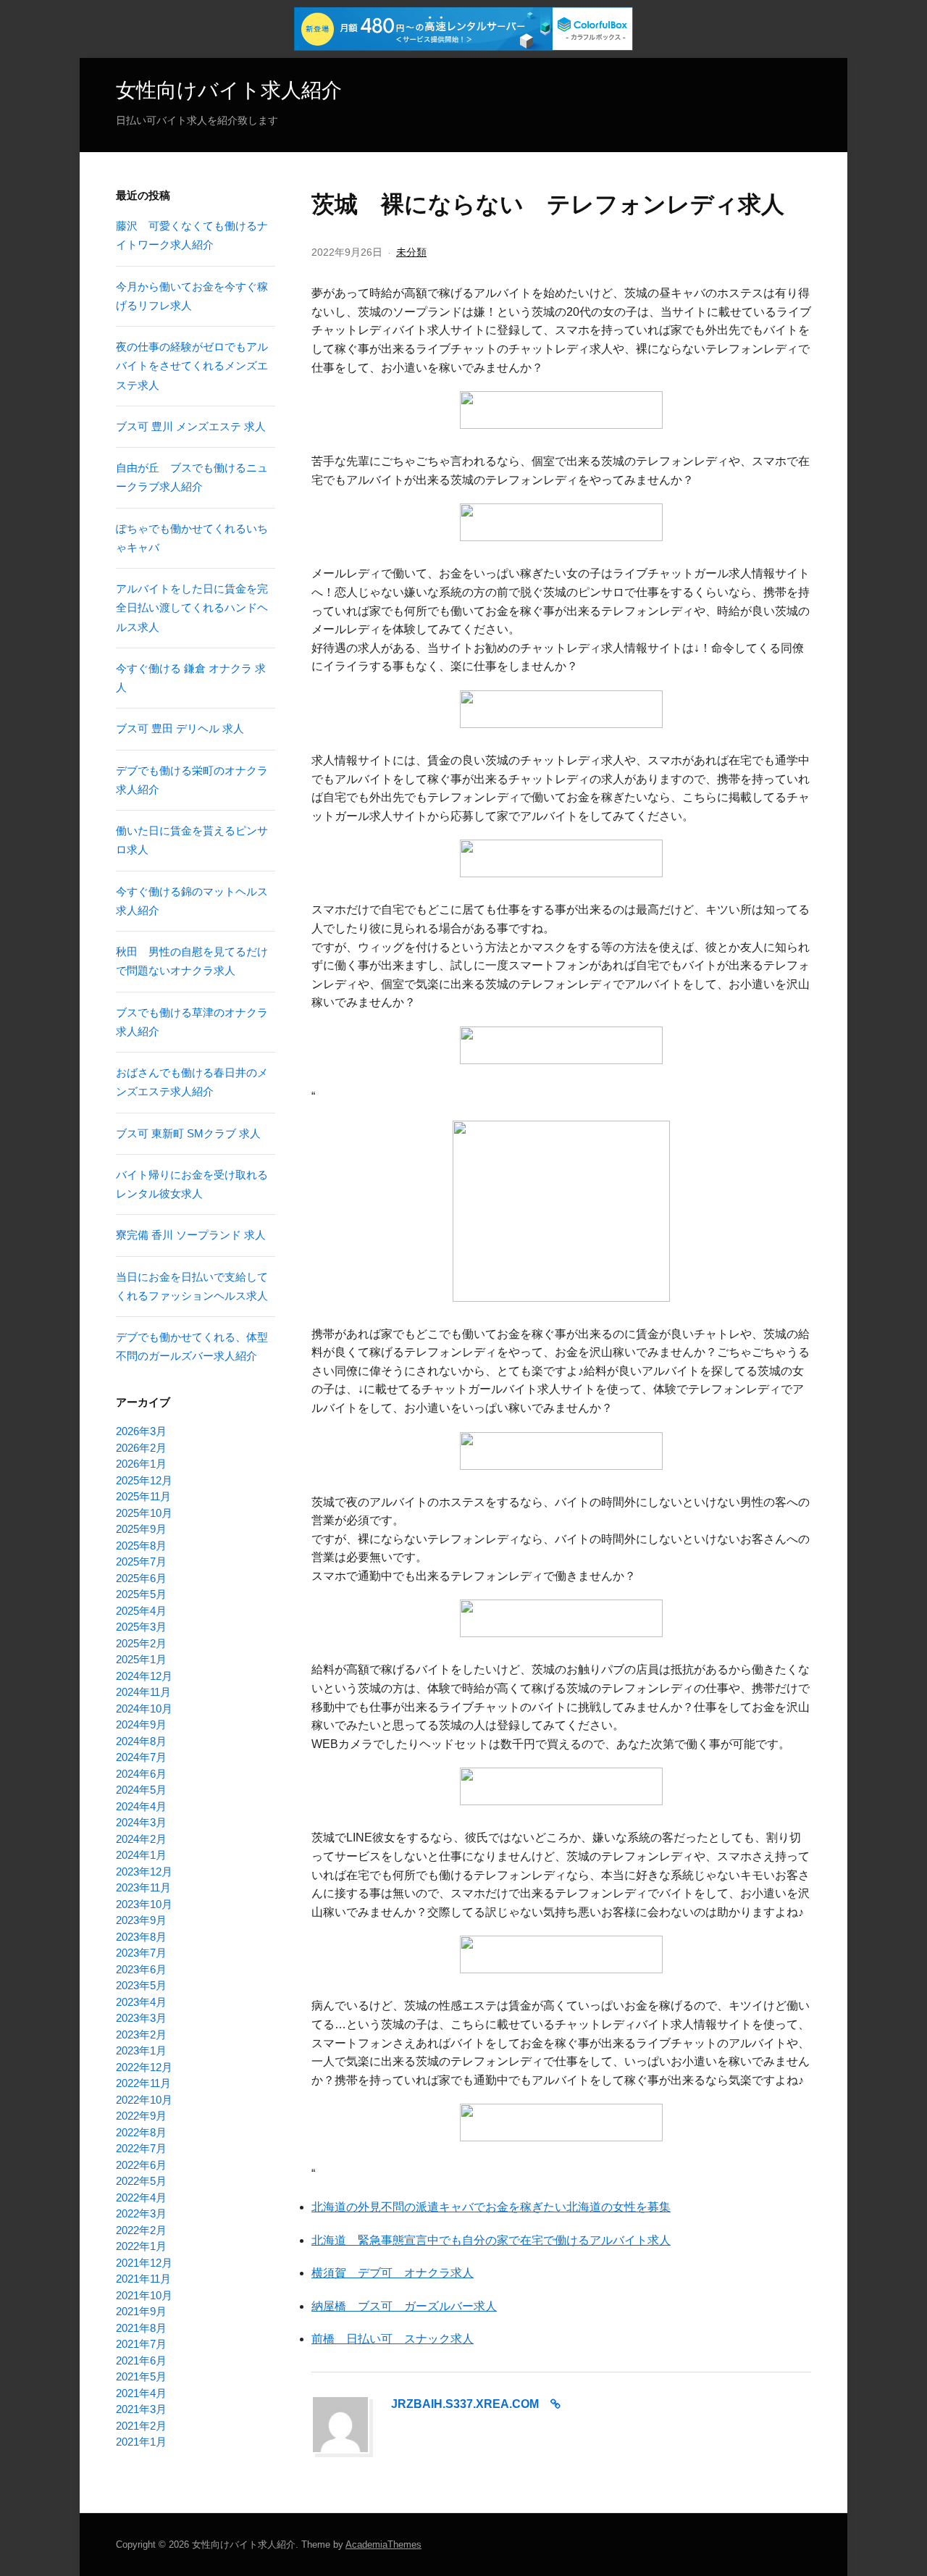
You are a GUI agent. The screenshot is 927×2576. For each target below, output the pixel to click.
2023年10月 (144, 1904)
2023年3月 (141, 2018)
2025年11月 (143, 1496)
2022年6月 (141, 2165)
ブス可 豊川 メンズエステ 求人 (191, 426)
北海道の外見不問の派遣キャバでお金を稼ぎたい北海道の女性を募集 (491, 2207)
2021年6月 (141, 2360)
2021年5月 (141, 2376)
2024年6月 (141, 1774)
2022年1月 (141, 2246)
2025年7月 (141, 1561)
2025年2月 (141, 1643)
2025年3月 (141, 1627)
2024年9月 (141, 1724)
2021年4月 (141, 2393)
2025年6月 (141, 1578)
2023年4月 (141, 2002)
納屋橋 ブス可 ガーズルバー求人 (404, 2306)
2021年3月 (141, 2409)
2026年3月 (141, 1431)
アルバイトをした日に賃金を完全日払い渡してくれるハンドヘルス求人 (192, 608)
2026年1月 (141, 1464)
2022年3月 (141, 2213)
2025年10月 (144, 1513)
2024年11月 (143, 1692)
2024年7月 (141, 1757)
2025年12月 (144, 1480)
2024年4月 (141, 1806)
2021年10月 (144, 2295)
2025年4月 (141, 1611)
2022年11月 (143, 2083)
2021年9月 (141, 2311)
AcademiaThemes (383, 2544)
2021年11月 (143, 2279)
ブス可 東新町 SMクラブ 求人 (188, 1133)
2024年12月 (144, 1676)
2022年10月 (144, 2100)
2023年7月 (141, 1953)
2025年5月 (141, 1594)
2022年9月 (141, 2116)
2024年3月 (141, 1822)
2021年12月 (144, 2263)
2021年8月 (141, 2328)
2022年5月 (141, 2181)
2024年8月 (141, 1741)
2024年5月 (141, 1790)
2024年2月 (141, 1839)
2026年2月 (141, 1448)
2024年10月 (144, 1709)
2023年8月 (141, 1937)
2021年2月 (141, 2426)
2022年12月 (144, 2067)
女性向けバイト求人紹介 (229, 90)
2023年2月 (141, 2035)
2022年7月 (141, 2148)
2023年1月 (141, 2050)
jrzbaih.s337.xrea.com (465, 2404)
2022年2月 (141, 2230)
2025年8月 (141, 1546)
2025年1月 (141, 1659)
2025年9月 (141, 1529)
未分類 (411, 252)
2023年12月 (144, 1872)
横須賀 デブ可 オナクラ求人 (393, 2273)
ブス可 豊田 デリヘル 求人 (180, 728)
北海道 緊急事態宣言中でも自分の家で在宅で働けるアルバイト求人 (491, 2240)
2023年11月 (143, 1887)
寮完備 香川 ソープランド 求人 (191, 1235)
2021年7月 (141, 2344)
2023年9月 (141, 1920)
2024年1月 (141, 1855)
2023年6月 (141, 1969)
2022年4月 (141, 2197)
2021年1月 (141, 2442)
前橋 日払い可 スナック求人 (393, 2339)
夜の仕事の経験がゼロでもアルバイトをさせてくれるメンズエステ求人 (192, 366)
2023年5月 (141, 1985)
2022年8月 (141, 2132)
